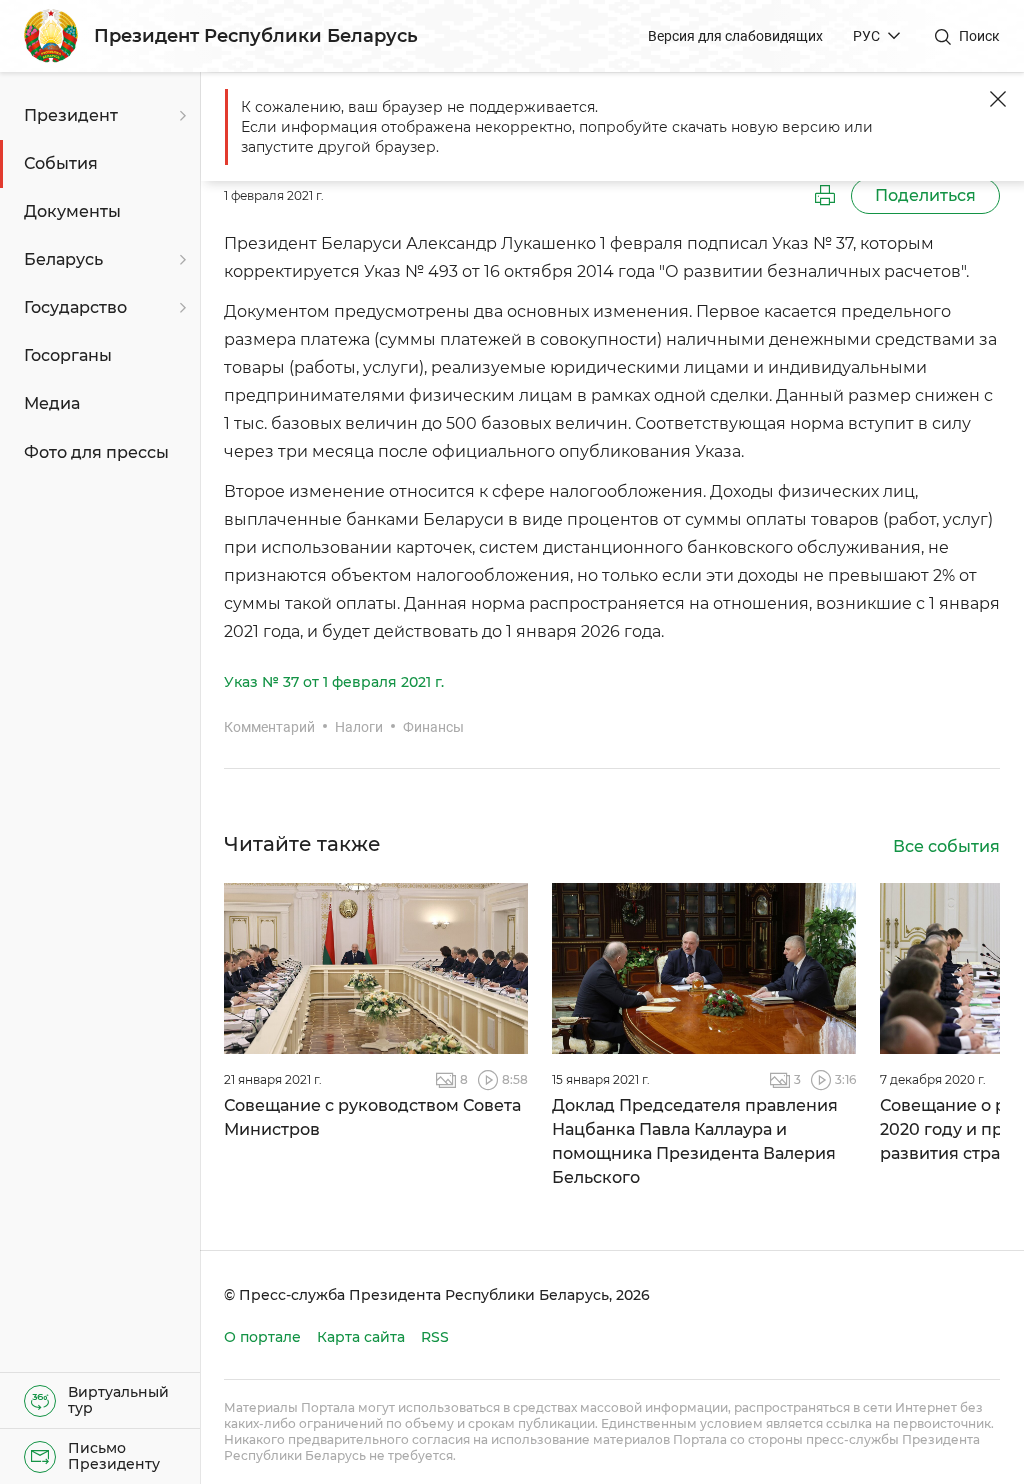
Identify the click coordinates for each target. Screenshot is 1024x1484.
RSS (435, 1337)
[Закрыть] (998, 99)
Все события (946, 846)
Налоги (359, 727)
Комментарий (269, 727)
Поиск (979, 36)
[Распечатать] (825, 196)
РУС (866, 36)
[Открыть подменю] (180, 116)
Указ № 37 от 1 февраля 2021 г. (334, 682)
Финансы (433, 727)
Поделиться (925, 195)
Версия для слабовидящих (735, 36)
